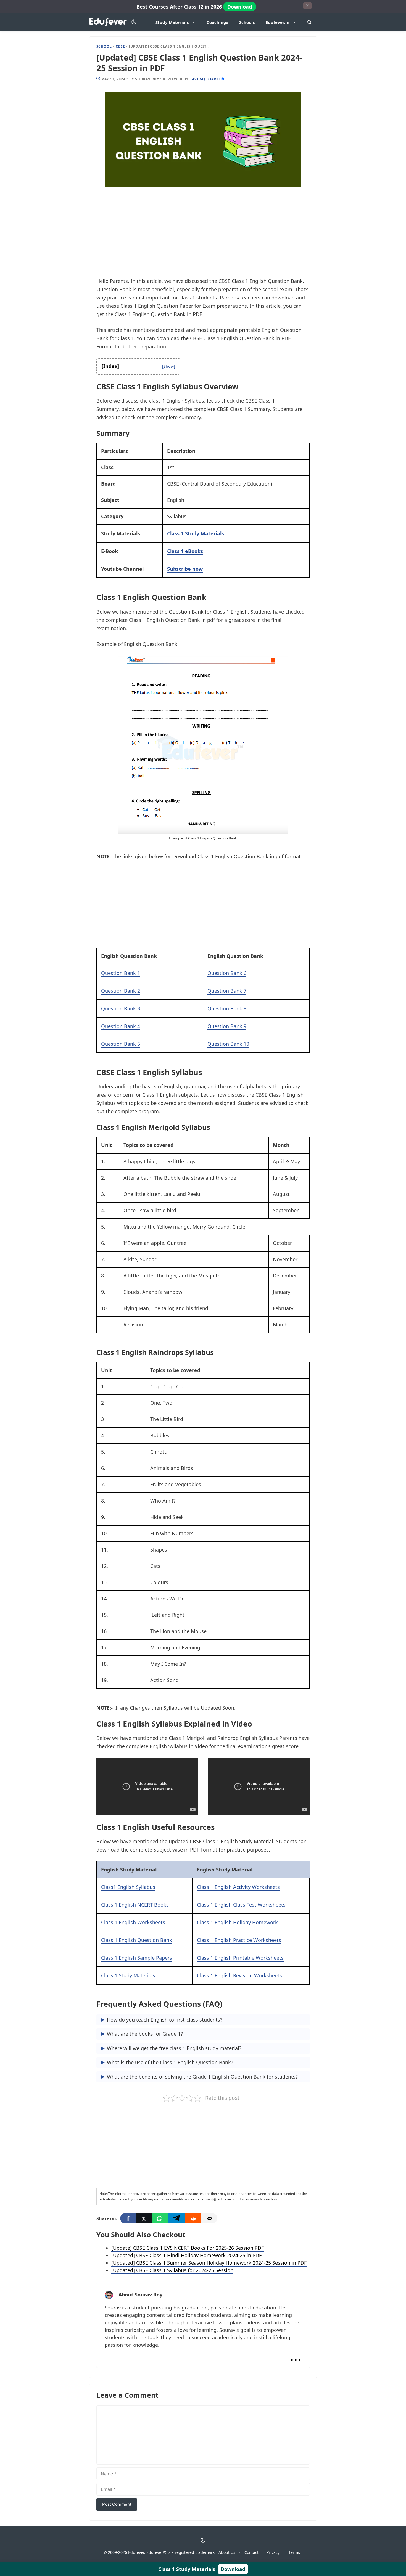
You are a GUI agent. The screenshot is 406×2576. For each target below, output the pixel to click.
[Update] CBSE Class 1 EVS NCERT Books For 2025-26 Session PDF (188, 2248)
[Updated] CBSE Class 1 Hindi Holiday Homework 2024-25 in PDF (186, 2255)
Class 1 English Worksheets (133, 1922)
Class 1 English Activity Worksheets (238, 1887)
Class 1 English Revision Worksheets (239, 1975)
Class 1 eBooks (185, 551)
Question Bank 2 (121, 991)
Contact (251, 2552)
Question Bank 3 (121, 1008)
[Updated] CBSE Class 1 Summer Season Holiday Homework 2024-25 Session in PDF (209, 2263)
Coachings (217, 22)
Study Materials (172, 22)
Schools (247, 22)
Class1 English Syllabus (128, 1887)
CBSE (120, 46)
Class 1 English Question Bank (137, 1940)
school (104, 46)
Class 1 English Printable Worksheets (240, 1958)
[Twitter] (144, 2218)
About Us (227, 2552)
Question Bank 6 (227, 973)
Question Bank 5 (121, 1044)
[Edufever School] (110, 22)
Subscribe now (185, 569)
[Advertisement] (203, 236)
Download (240, 7)
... (296, 2355)
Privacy (273, 2552)
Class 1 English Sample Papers (137, 1958)
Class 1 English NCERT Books (135, 1905)
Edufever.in (278, 22)
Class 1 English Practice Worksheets (239, 1940)
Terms (294, 2552)
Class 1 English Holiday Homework (237, 1922)
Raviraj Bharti (205, 79)
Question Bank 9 (227, 1026)
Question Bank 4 (121, 1026)
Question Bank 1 (121, 973)
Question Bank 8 (227, 1008)
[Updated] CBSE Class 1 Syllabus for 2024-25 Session (172, 2270)
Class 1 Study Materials (196, 533)
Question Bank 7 (227, 991)
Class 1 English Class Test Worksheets (241, 1905)
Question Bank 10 (228, 1044)
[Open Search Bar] (309, 22)
